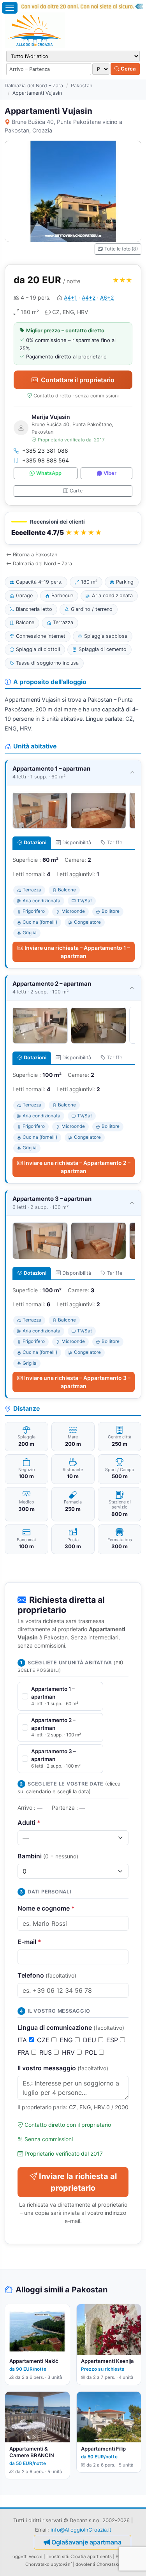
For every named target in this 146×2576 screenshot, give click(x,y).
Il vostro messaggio (63, 2068)
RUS (47, 2052)
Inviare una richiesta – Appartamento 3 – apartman (77, 1382)
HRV (69, 2052)
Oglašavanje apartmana (86, 2542)
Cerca (128, 69)
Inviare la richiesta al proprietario (78, 2182)
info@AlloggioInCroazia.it (81, 2530)
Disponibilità (77, 842)
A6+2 (107, 297)
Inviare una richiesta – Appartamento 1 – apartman (77, 952)
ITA (23, 2040)
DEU (91, 2040)
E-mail (29, 1942)
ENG (67, 2040)
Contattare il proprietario (78, 380)
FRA (24, 2052)
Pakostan (82, 86)
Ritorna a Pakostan (35, 555)
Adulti (29, 1823)
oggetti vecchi (27, 2557)
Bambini (48, 1856)
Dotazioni (35, 842)
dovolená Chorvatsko (98, 2564)
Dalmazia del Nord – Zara (34, 86)
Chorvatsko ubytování (48, 2564)
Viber (110, 473)
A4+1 (70, 297)
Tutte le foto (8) (121, 249)
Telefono (47, 1975)
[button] (73, 528)
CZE (44, 2040)
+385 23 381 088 (45, 451)
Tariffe (115, 842)
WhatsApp (49, 473)
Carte (76, 491)
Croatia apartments (91, 2557)
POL (92, 2052)
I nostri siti (57, 2557)
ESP (113, 2040)
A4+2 (89, 297)
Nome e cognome (46, 1908)
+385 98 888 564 (46, 460)
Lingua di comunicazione (71, 2027)
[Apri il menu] (10, 8)
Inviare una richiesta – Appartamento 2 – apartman (77, 1167)
